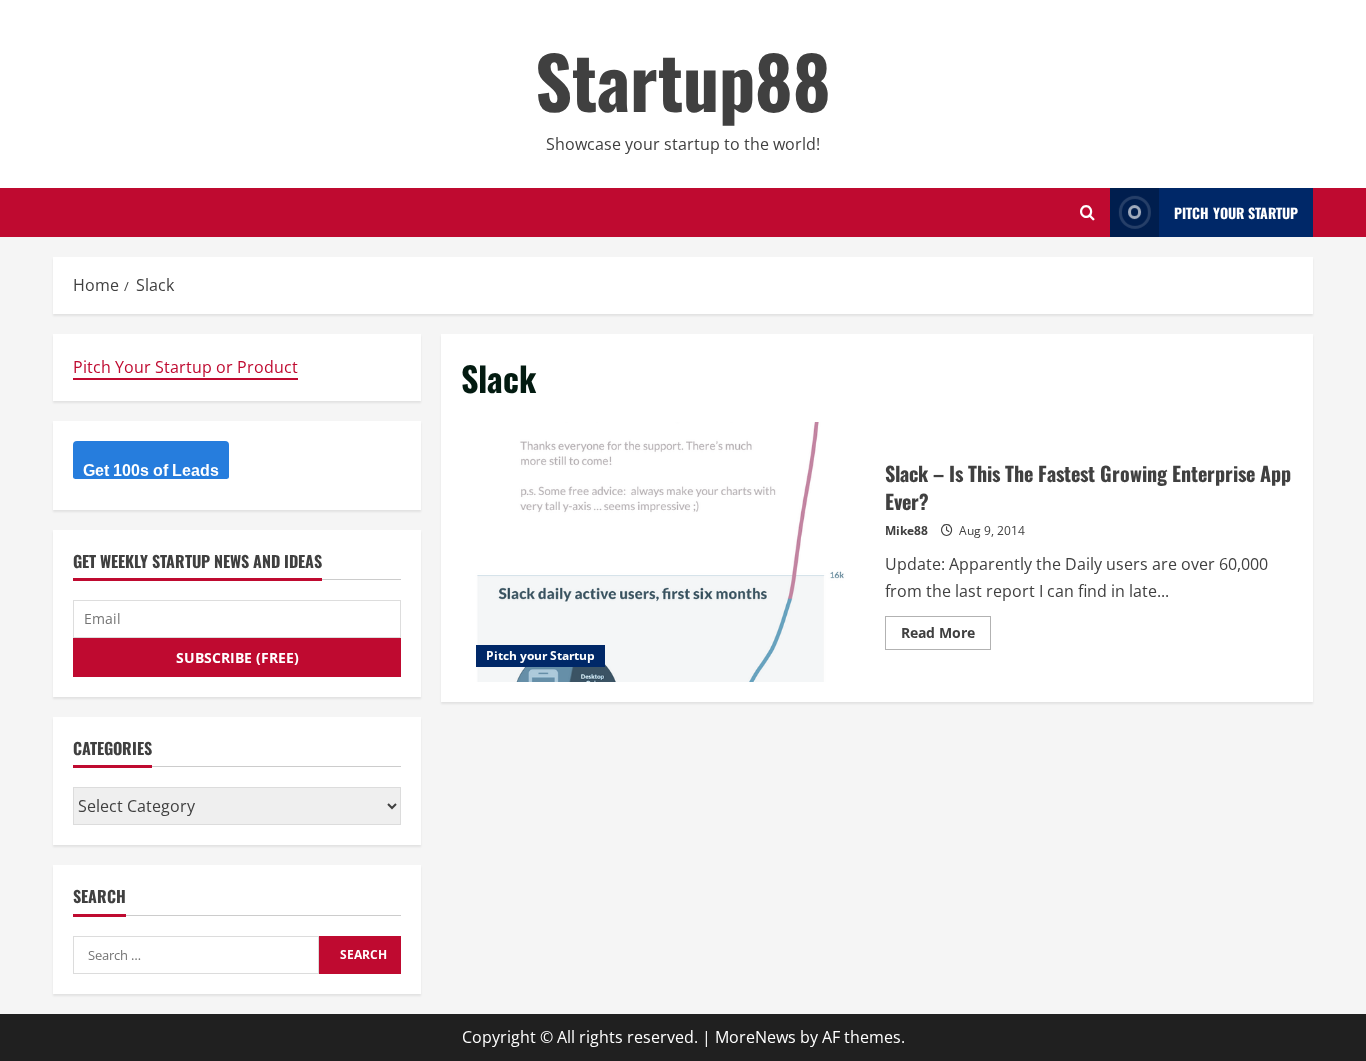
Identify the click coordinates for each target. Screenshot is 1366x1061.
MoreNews (755, 1037)
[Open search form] (1087, 212)
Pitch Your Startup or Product (185, 367)
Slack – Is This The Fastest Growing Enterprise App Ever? (665, 552)
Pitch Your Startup (1236, 212)
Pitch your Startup (540, 655)
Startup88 (683, 79)
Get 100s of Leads (151, 470)
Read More (946, 636)
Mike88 (906, 530)
